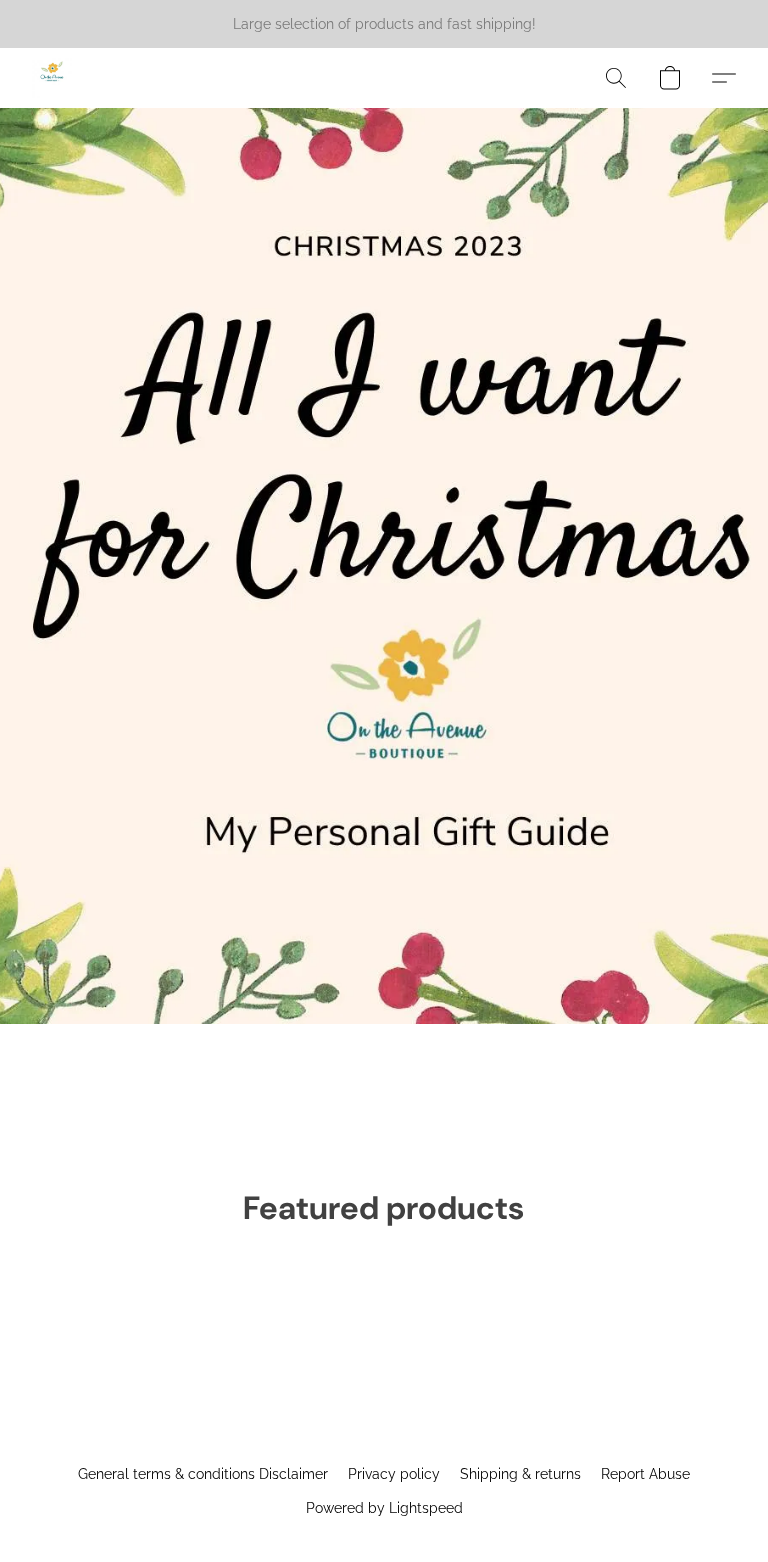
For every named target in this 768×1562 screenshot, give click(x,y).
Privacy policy (394, 1474)
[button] (52, 78)
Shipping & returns (520, 1474)
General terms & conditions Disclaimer (203, 1474)
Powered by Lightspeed (384, 1508)
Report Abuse (645, 1474)
